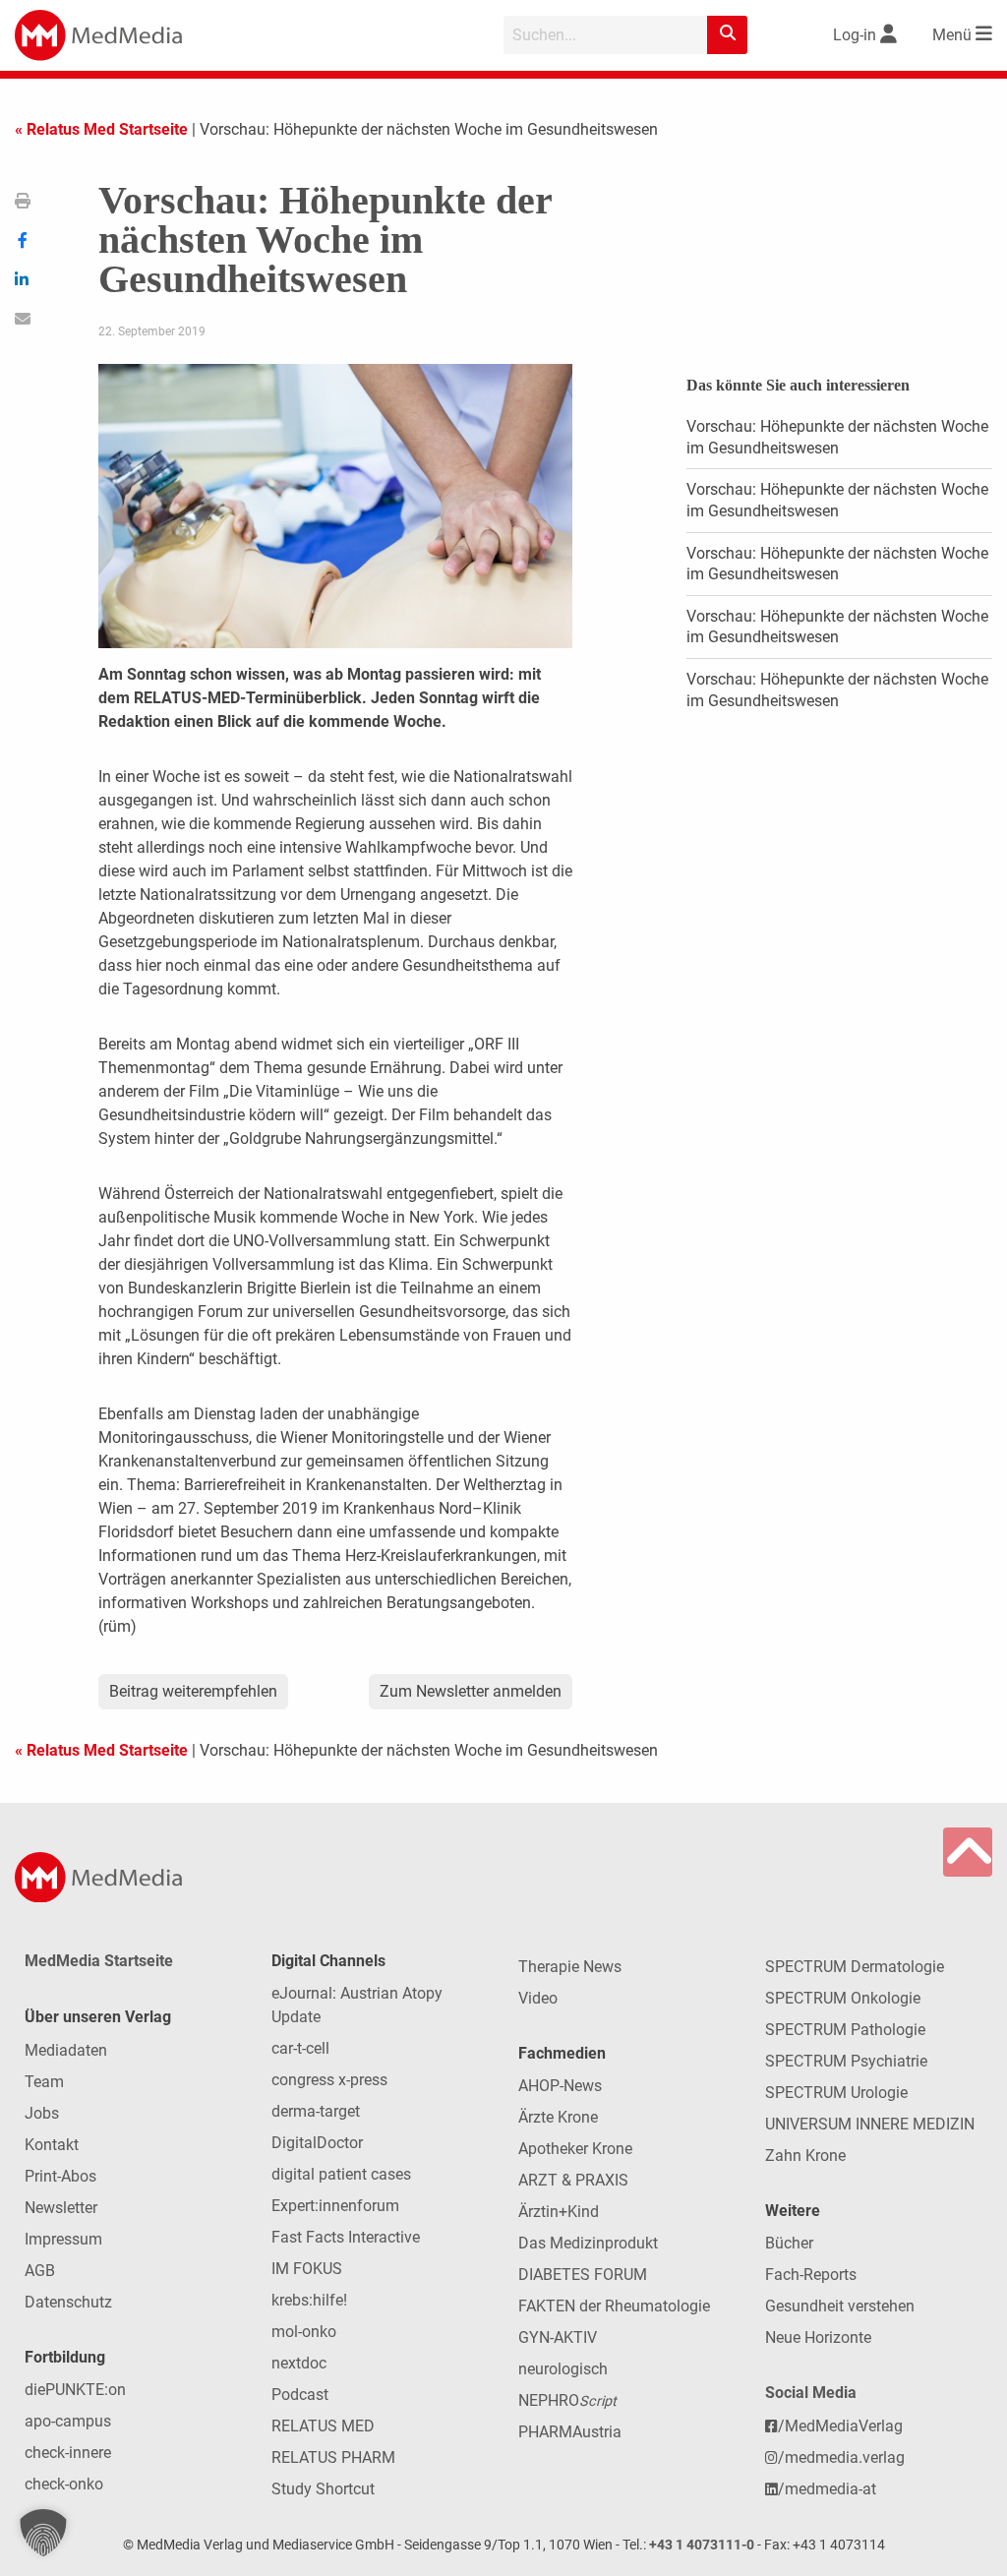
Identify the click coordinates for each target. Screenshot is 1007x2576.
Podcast (300, 2395)
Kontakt (52, 2145)
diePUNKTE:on (75, 2390)
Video (538, 1998)
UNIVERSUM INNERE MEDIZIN (870, 2124)
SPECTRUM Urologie (836, 2093)
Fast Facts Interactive (346, 2237)
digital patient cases (341, 2174)
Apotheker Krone (575, 2149)
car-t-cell (300, 2048)
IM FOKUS (307, 2269)
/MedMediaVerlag (840, 2426)
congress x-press (329, 2080)
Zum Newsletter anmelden (471, 1691)
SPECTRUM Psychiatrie (846, 2061)
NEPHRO (567, 2400)
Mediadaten (66, 2050)
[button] (43, 2533)
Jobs (42, 2113)
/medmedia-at (827, 2489)
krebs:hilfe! (309, 2300)
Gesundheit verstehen (840, 2306)
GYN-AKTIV (558, 2337)
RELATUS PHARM (333, 2457)
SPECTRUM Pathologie (845, 2030)
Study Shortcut (323, 2489)
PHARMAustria (570, 2432)
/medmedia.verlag (841, 2457)
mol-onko (304, 2332)
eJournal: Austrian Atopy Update (357, 2005)
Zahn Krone (805, 2156)
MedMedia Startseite (99, 1961)
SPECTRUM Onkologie (843, 1998)
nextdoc (299, 2363)
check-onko (64, 2484)
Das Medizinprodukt (588, 2243)
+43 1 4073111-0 (702, 2545)
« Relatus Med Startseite (101, 129)
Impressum (63, 2239)
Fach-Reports (811, 2275)
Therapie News (570, 1967)
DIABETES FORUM (583, 2275)
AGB (40, 2271)
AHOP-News (560, 2086)
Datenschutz (68, 2302)
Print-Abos (60, 2176)
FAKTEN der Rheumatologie (614, 2306)
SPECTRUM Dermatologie (855, 1967)
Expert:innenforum (335, 2206)
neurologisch (563, 2369)
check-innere (68, 2453)
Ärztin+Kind (559, 2212)
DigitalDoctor (317, 2143)
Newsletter (61, 2208)
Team (44, 2082)
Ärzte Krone (558, 2117)
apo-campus (68, 2421)
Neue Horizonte (818, 2337)
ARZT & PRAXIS (573, 2180)
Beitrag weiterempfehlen (193, 1691)
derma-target (316, 2111)
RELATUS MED (323, 2426)
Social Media (811, 2393)
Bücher (789, 2243)
